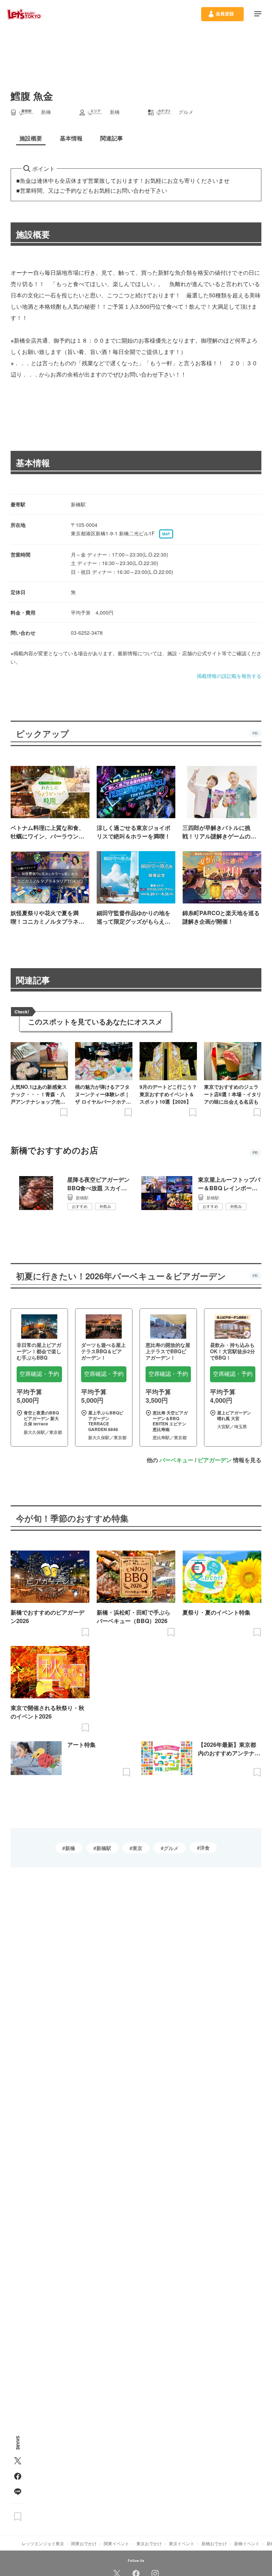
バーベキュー (176, 1460)
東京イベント (182, 2543)
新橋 (70, 1848)
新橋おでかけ (214, 2543)
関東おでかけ (84, 2543)
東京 (137, 1848)
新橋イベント (247, 2543)
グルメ (171, 1848)
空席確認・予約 (39, 1374)
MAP (166, 534)
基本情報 (33, 463)
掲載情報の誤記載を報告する (229, 676)
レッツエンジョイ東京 (43, 2543)
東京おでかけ (149, 2543)
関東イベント (117, 2543)
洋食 (205, 1848)
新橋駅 (104, 1848)
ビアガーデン (215, 1460)
